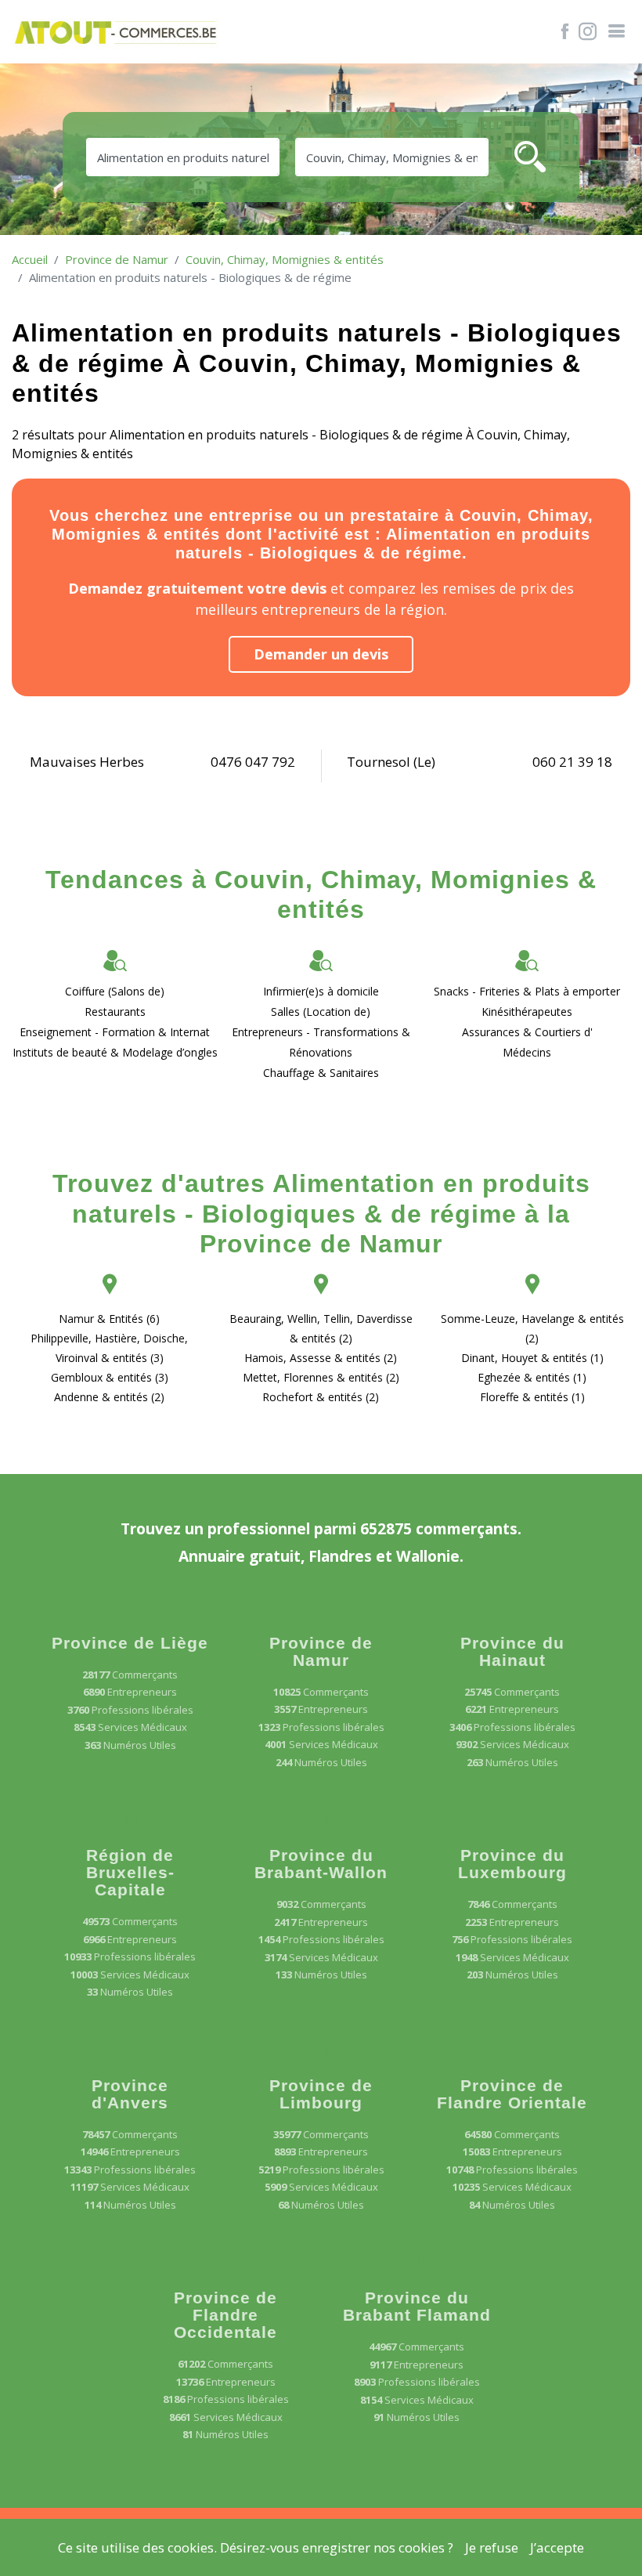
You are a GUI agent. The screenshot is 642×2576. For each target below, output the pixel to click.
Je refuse (492, 2547)
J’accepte (557, 2547)
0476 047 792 (253, 762)
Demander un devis (321, 654)
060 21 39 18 (572, 762)
